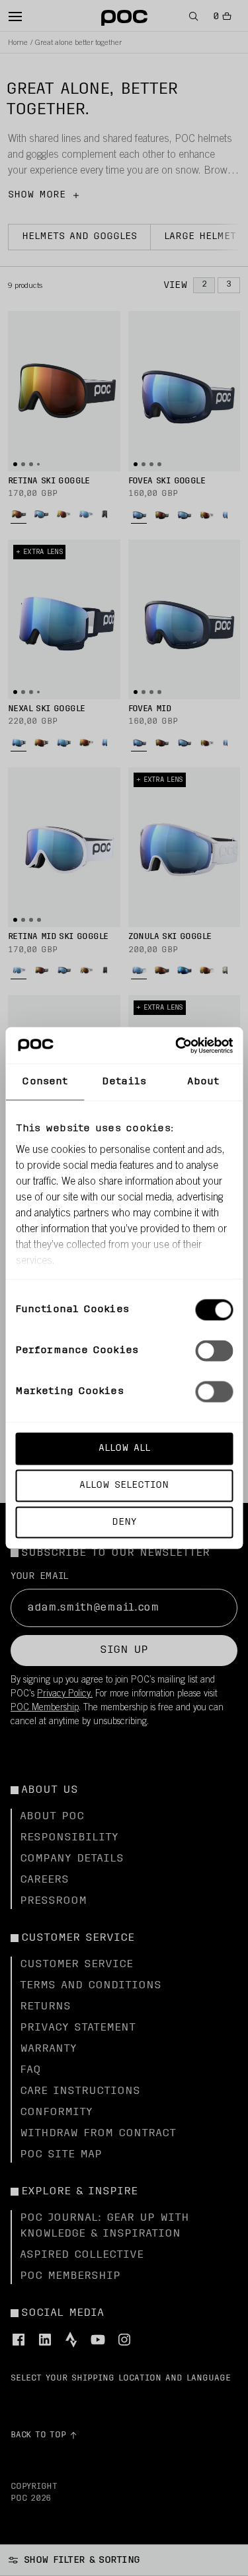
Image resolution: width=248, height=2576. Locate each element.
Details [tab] (124, 1082)
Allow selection (124, 1485)
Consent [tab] (45, 1082)
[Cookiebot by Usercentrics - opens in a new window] (177, 1045)
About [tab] (203, 1082)
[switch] (214, 1351)
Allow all (124, 1448)
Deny (124, 1522)
